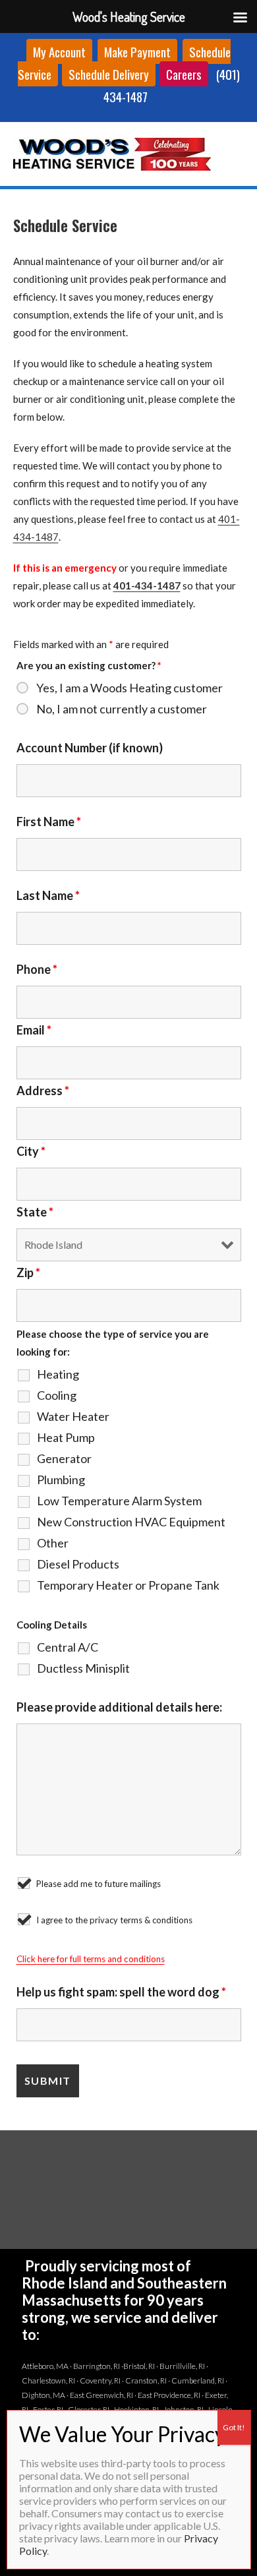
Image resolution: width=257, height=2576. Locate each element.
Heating (58, 1374)
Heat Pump (66, 1437)
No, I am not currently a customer (122, 709)
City (31, 1151)
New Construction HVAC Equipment (131, 1522)
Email (34, 1030)
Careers (184, 74)
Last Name (48, 895)
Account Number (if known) (90, 748)
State (35, 1212)
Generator (64, 1458)
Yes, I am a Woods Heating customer (129, 688)
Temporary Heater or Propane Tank (128, 1585)
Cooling (57, 1395)
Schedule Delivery (109, 74)
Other (53, 1543)
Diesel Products (78, 1564)
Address (43, 1091)
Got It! (234, 2427)
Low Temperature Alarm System (119, 1501)
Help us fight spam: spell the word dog (121, 1992)
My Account (59, 51)
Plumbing (61, 1480)
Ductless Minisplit (83, 1668)
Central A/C (68, 1647)
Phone (37, 969)
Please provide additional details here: (119, 1707)
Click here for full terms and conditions (91, 1959)
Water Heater (73, 1416)
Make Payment (137, 51)
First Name (49, 822)
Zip (28, 1273)
